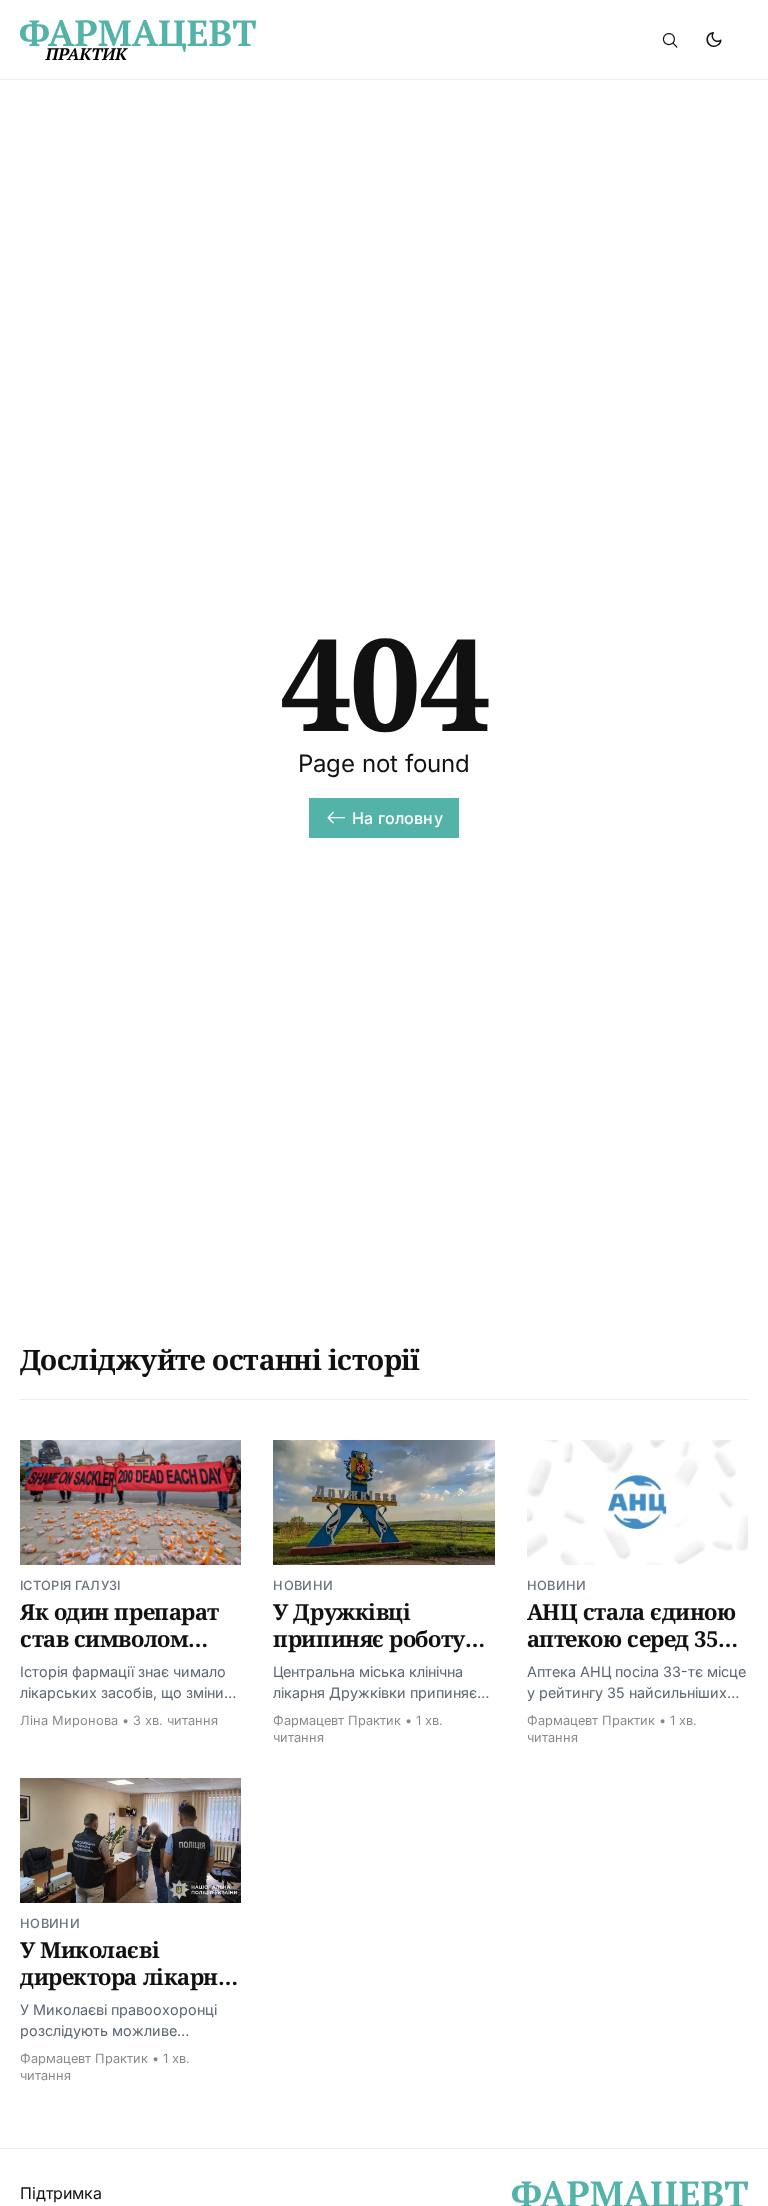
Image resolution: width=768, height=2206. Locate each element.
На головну (397, 818)
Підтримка (61, 2193)
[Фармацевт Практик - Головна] (229, 40)
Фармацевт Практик (337, 1720)
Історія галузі (70, 1585)
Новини (303, 1585)
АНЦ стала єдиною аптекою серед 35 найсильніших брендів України (631, 1652)
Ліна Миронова (69, 1720)
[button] (670, 40)
